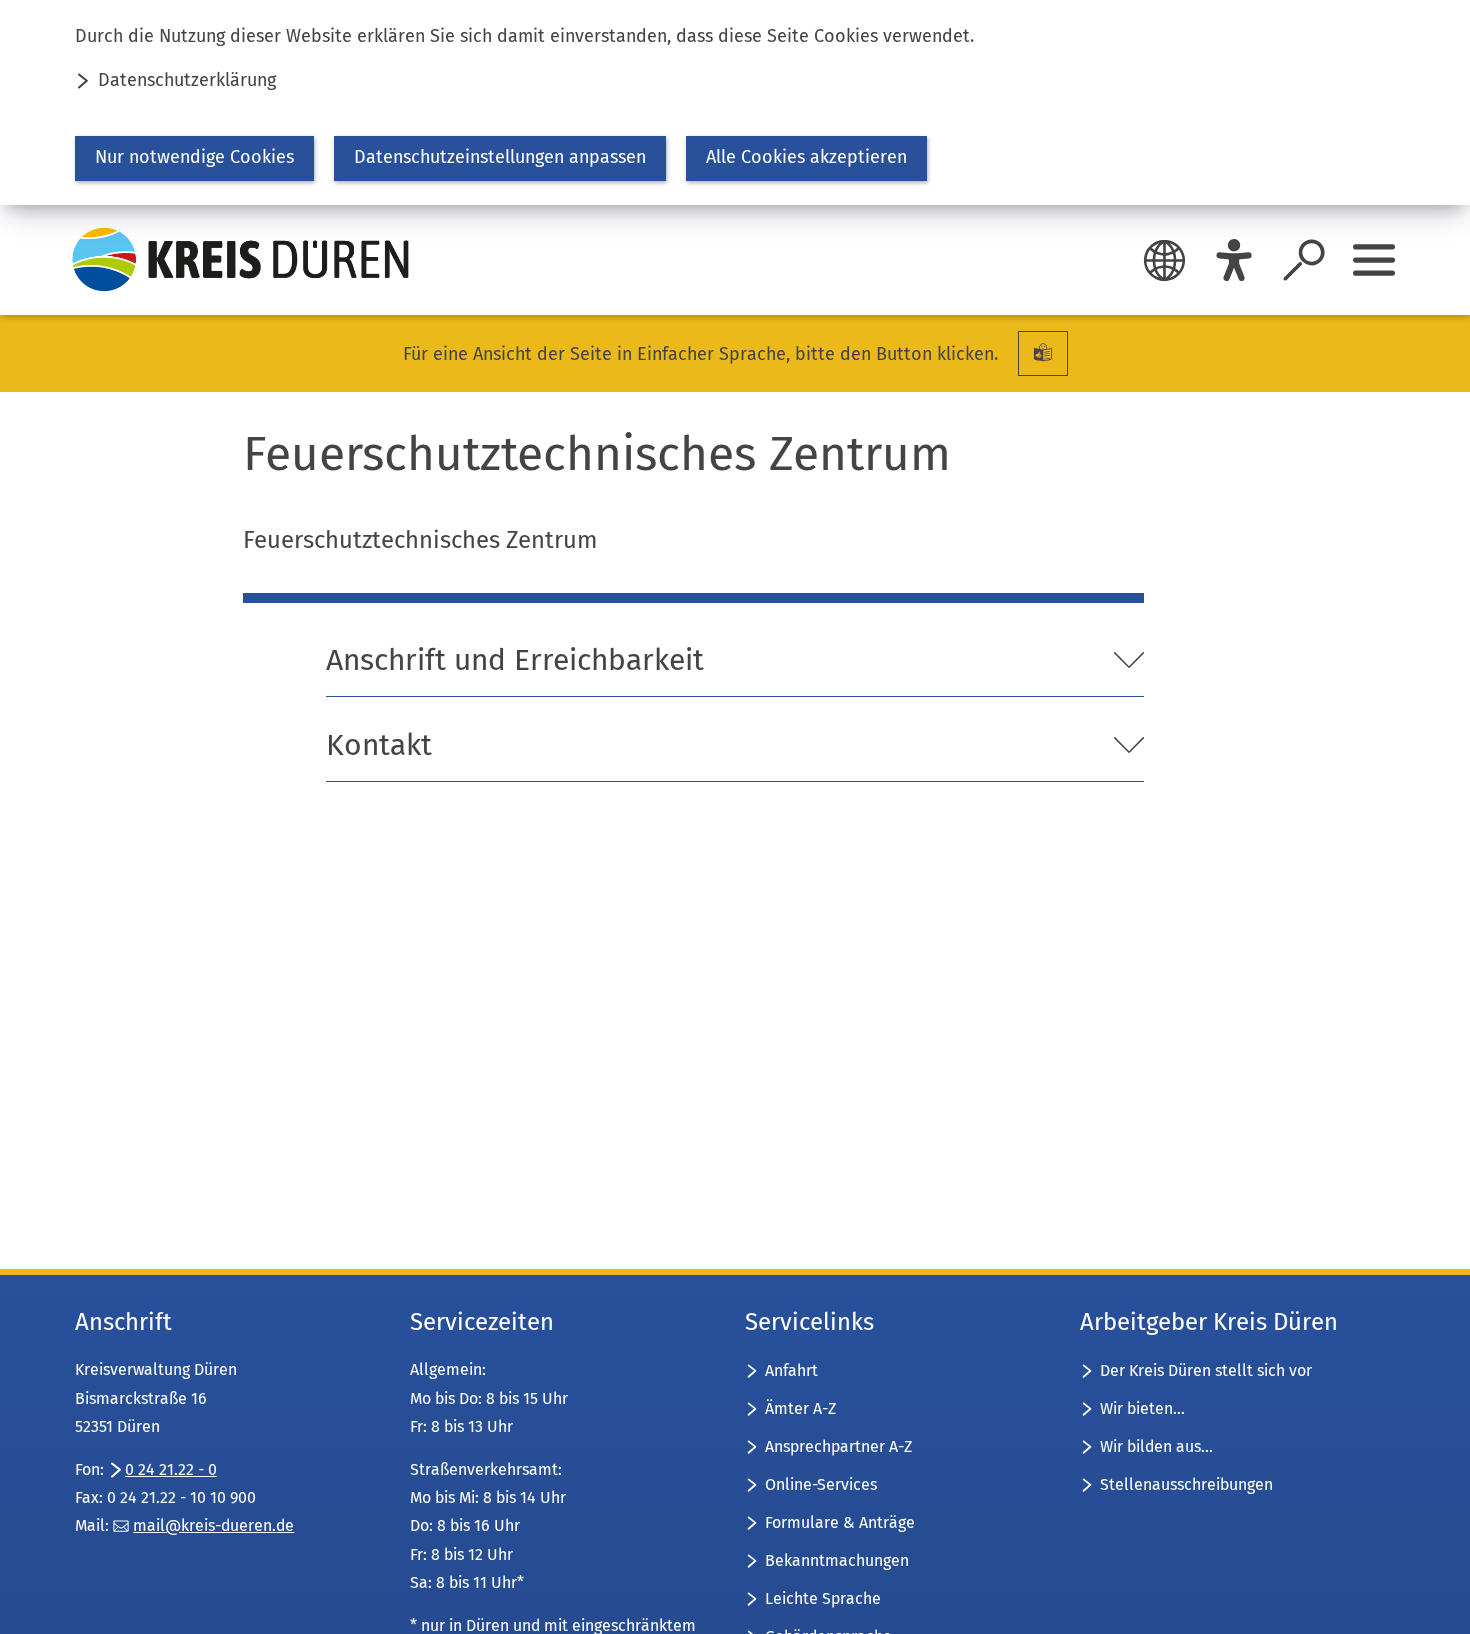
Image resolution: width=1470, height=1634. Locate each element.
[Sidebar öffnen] (1374, 260)
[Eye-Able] (1234, 260)
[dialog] (735, 102)
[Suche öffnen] (1304, 260)
